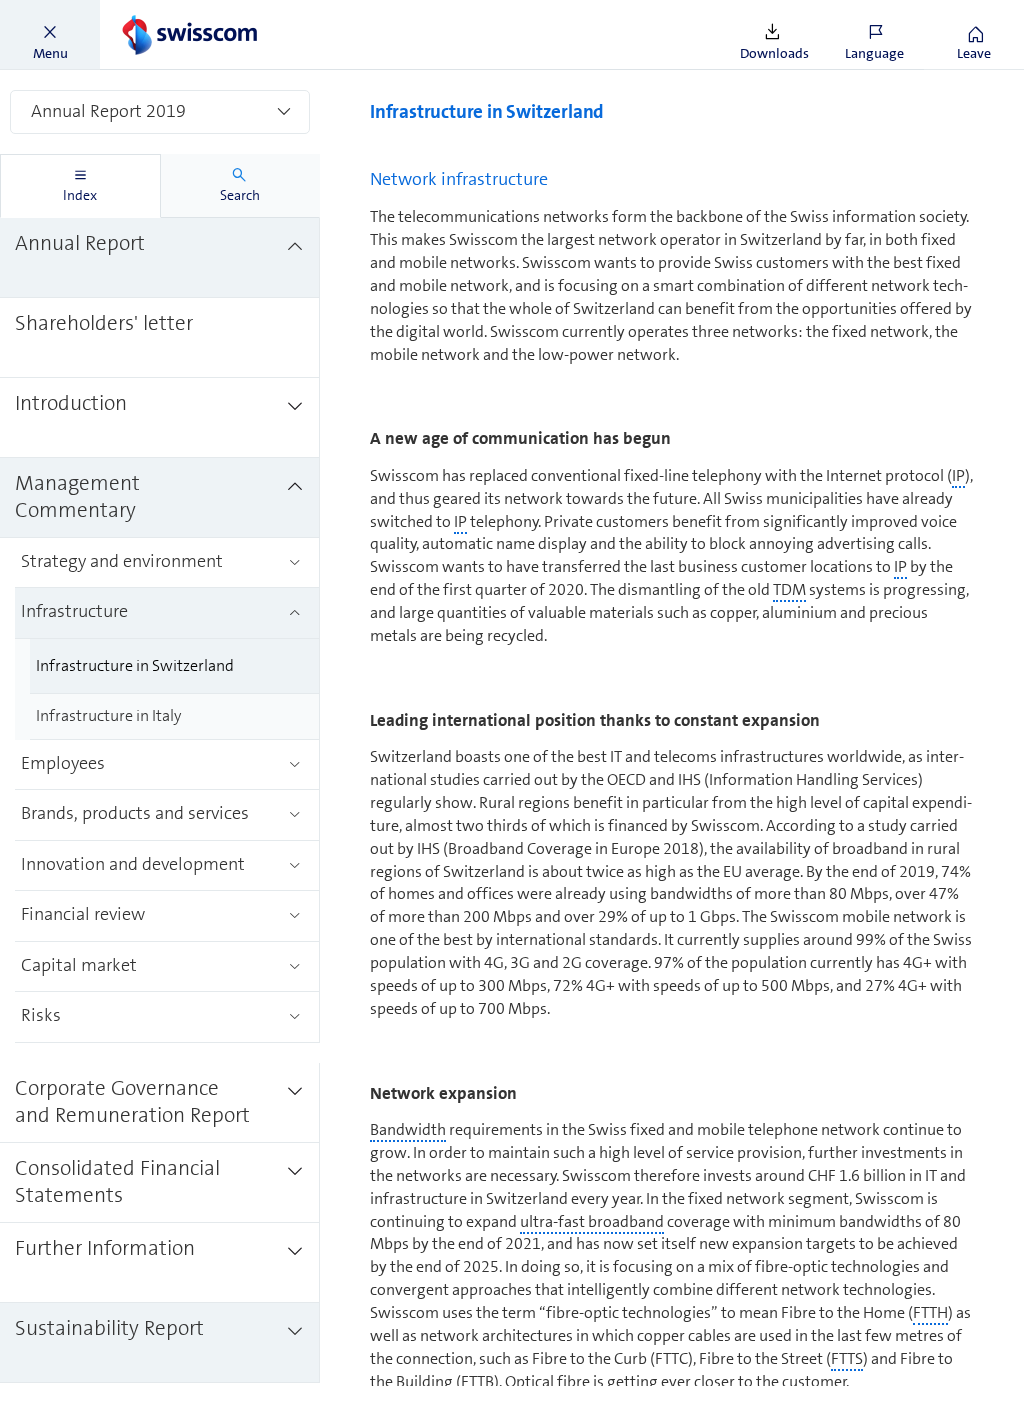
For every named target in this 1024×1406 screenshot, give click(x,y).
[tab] (80, 186)
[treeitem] (160, 258)
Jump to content (150, 12)
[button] (50, 35)
